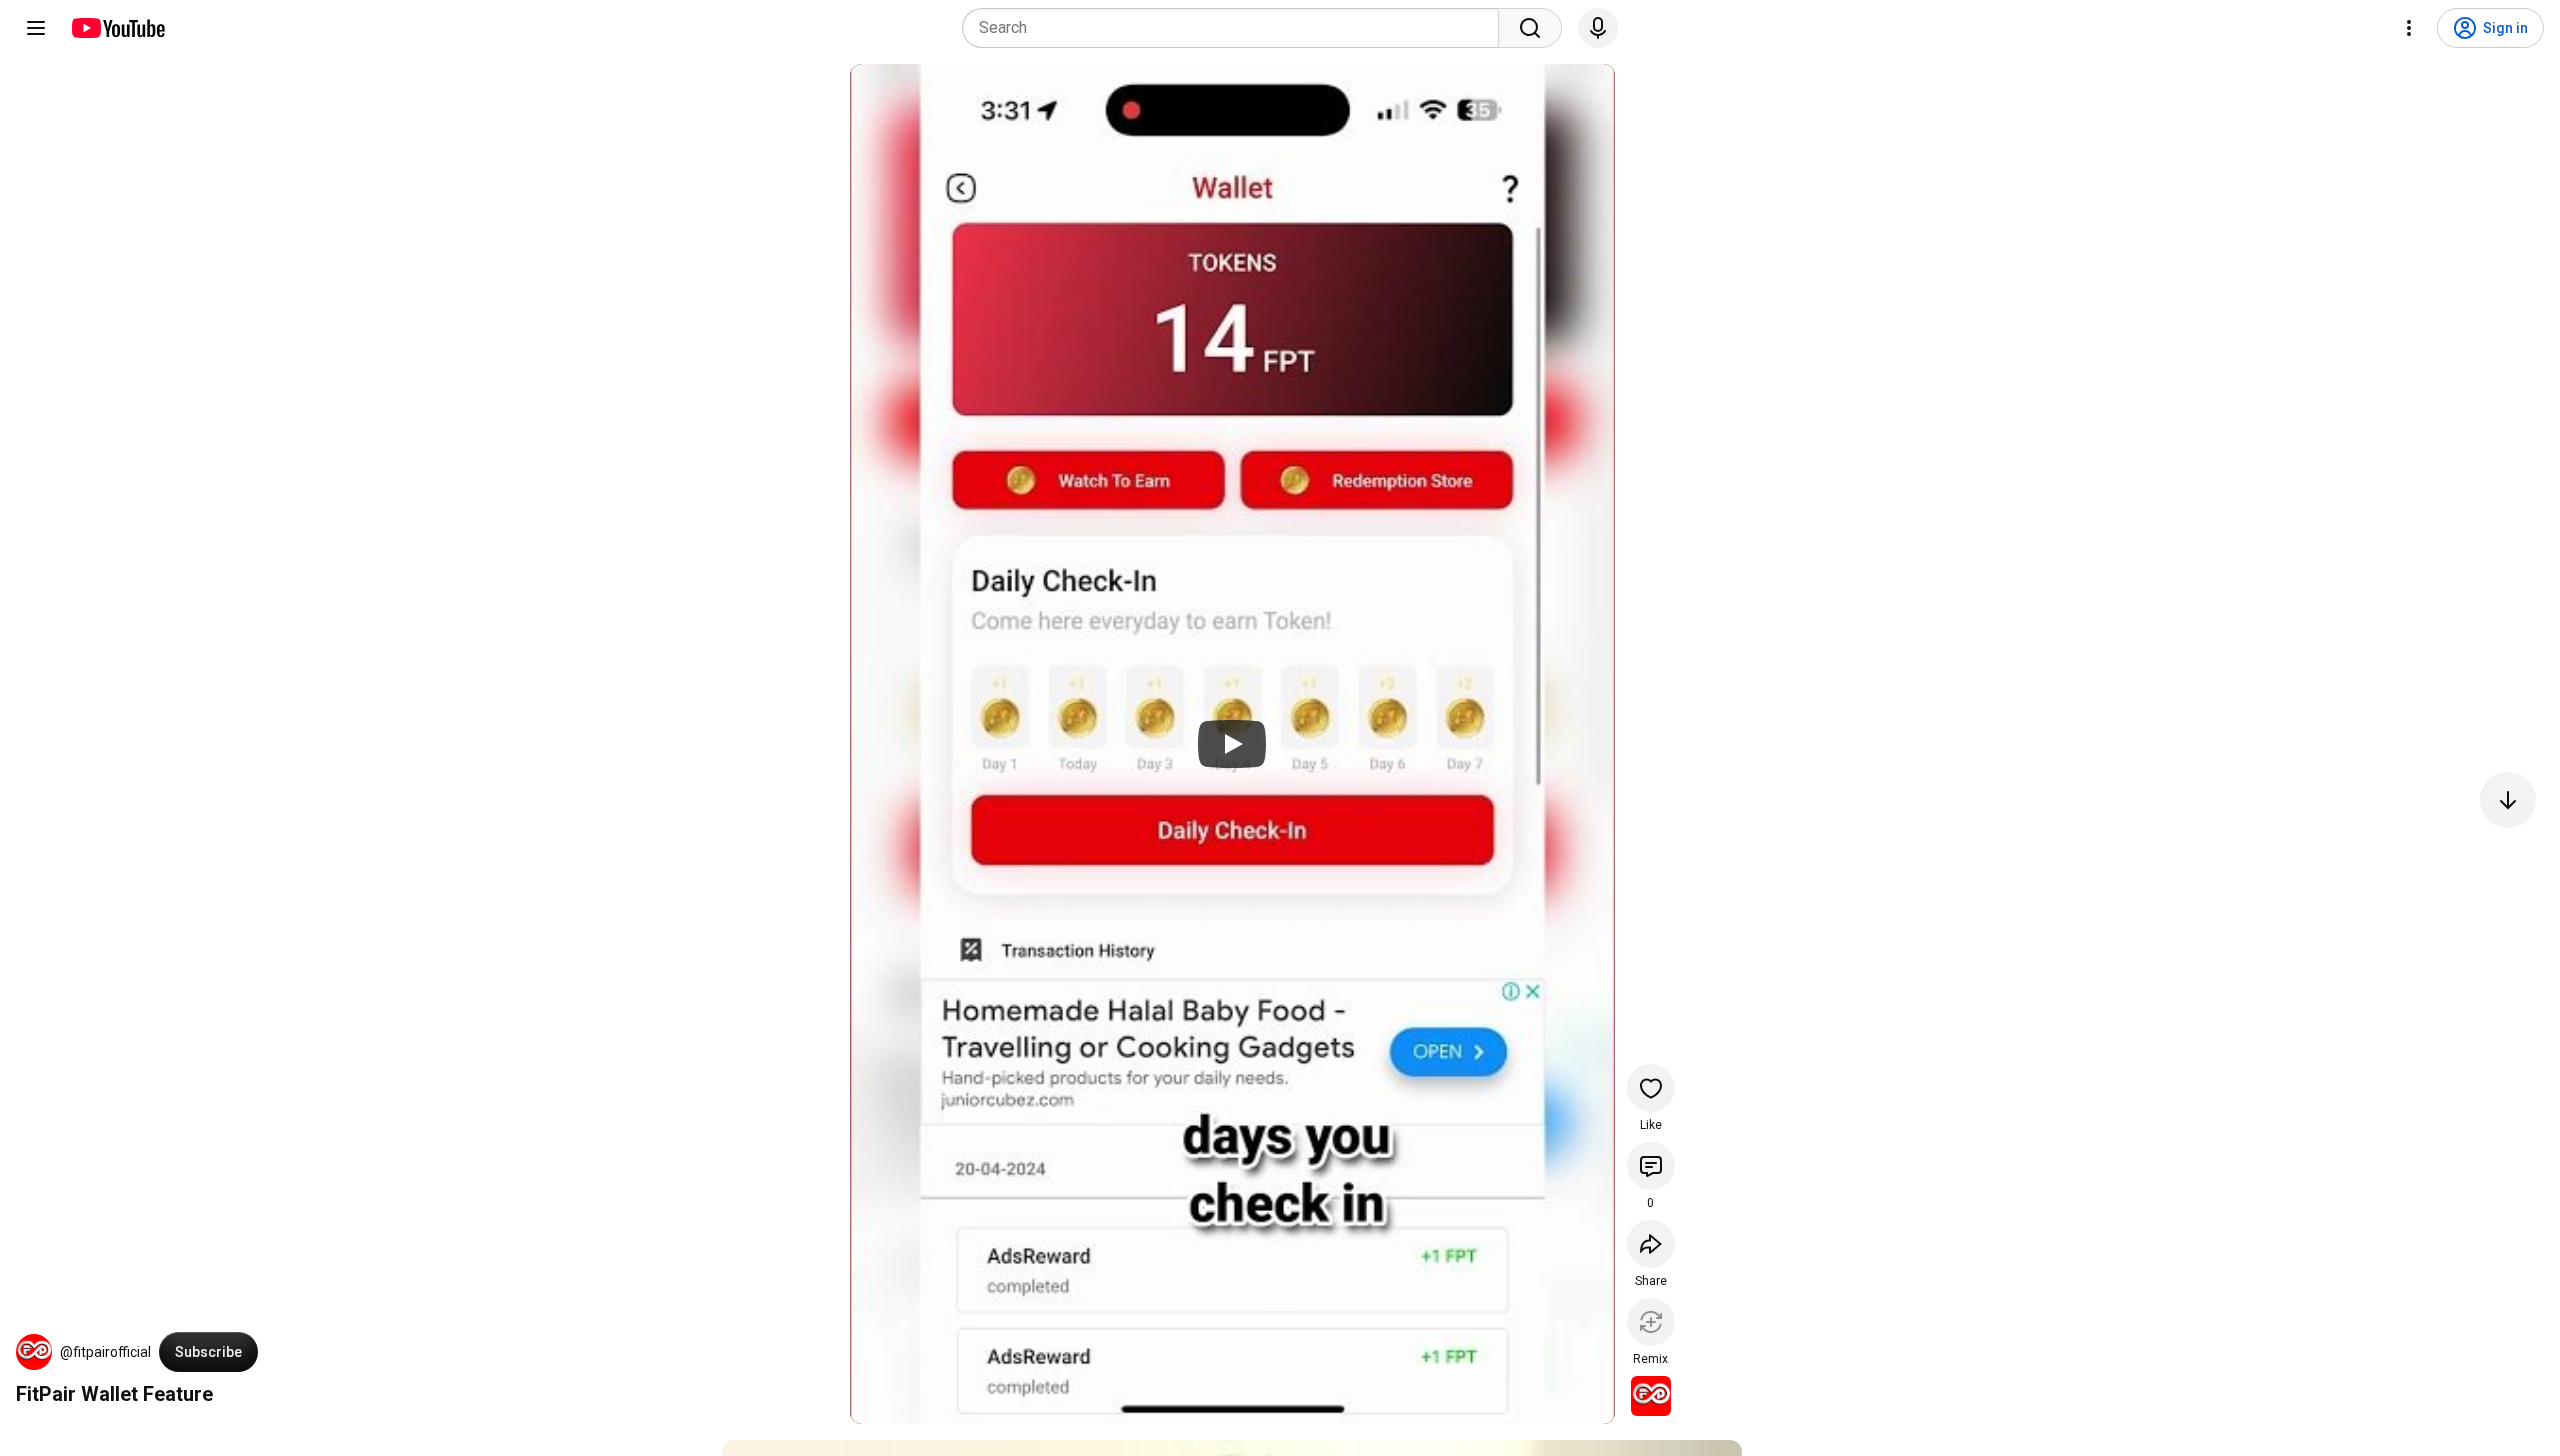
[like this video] (1651, 1088)
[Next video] (2508, 800)
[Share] (1651, 1244)
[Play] (1232, 744)
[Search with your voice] (1598, 28)
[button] (34, 1352)
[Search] (1530, 28)
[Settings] (2409, 28)
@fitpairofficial (105, 1352)
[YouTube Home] (117, 28)
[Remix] (1651, 1322)
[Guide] (36, 28)
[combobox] (1236, 28)
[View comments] (1651, 1166)
